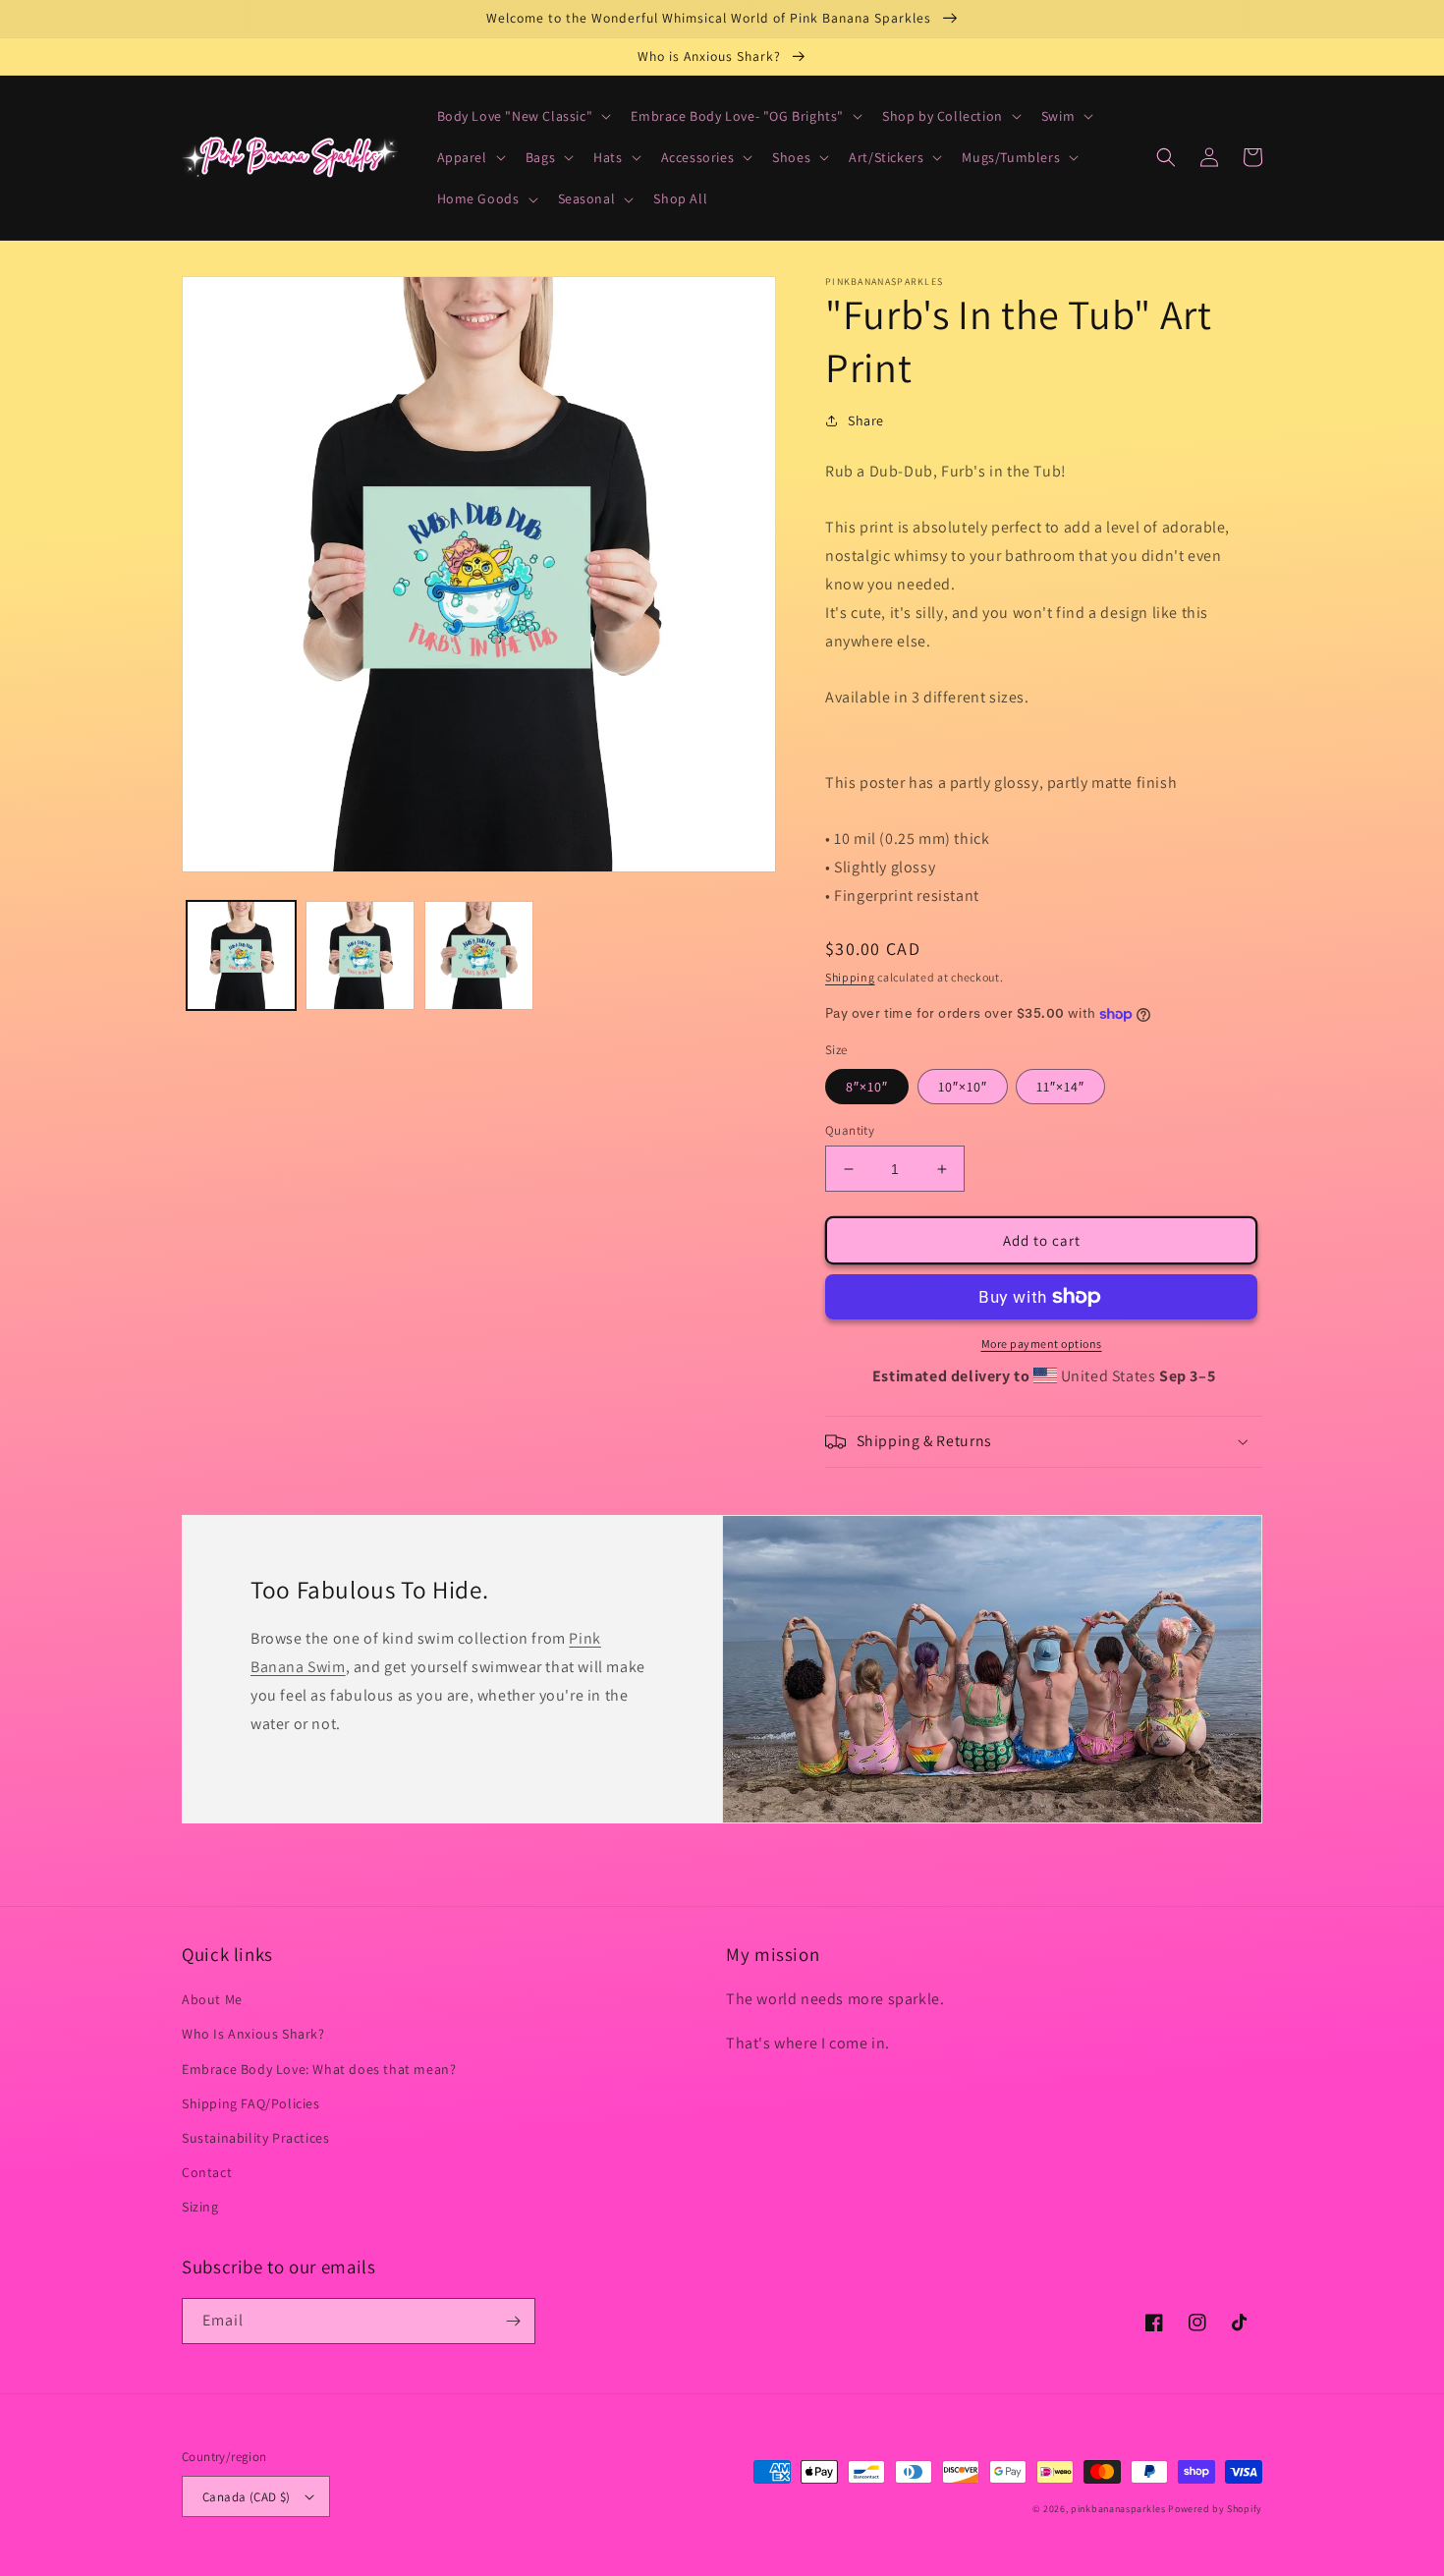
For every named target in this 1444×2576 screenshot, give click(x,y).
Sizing (200, 2207)
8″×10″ (867, 1087)
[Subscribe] (513, 2321)
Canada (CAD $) (247, 2497)
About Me (212, 1999)
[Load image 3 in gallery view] (479, 955)
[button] (523, 116)
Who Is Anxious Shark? (253, 2034)
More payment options (1042, 1344)
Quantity (850, 1130)
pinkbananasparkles (1118, 2509)
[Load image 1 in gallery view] (241, 955)
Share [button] (866, 420)
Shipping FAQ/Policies (251, 2103)
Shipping (850, 977)
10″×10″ (963, 1087)
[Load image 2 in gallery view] (360, 955)
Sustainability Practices (255, 2138)
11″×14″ (1060, 1087)
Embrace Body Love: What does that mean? (319, 2069)
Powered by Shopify (1215, 2509)
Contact (207, 2172)
